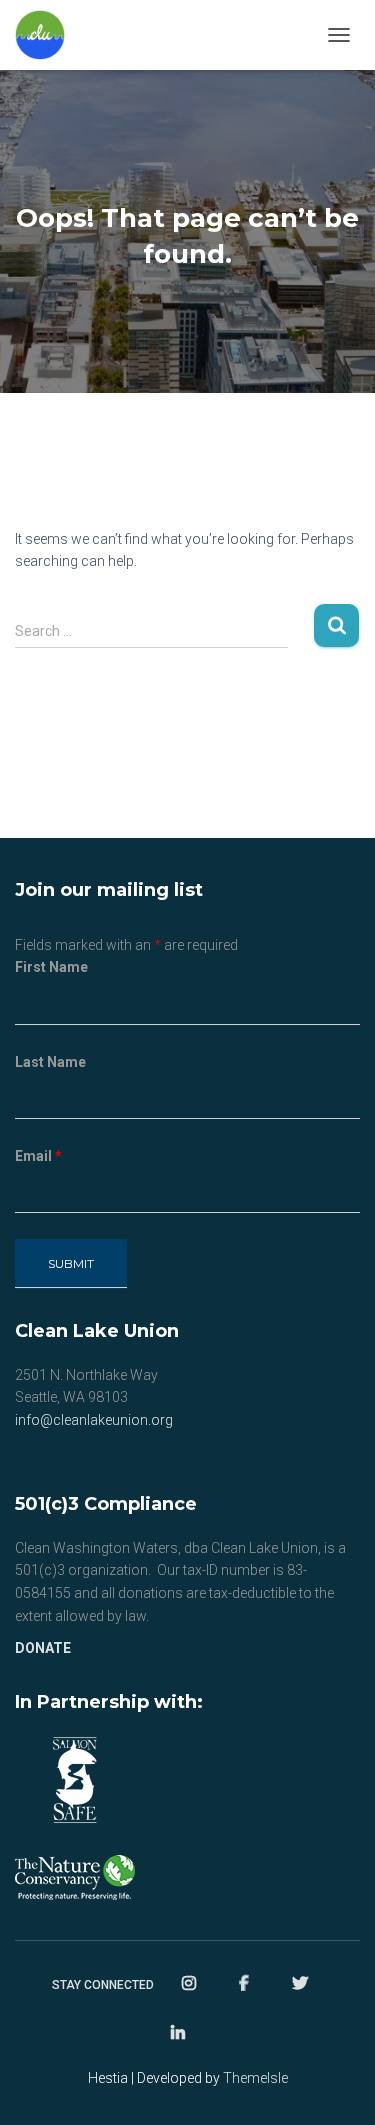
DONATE (43, 1648)
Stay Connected (103, 1985)
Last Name (50, 1062)
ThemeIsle (255, 2078)
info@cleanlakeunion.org (94, 1420)
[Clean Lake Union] (47, 35)
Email (38, 1156)
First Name (51, 967)
